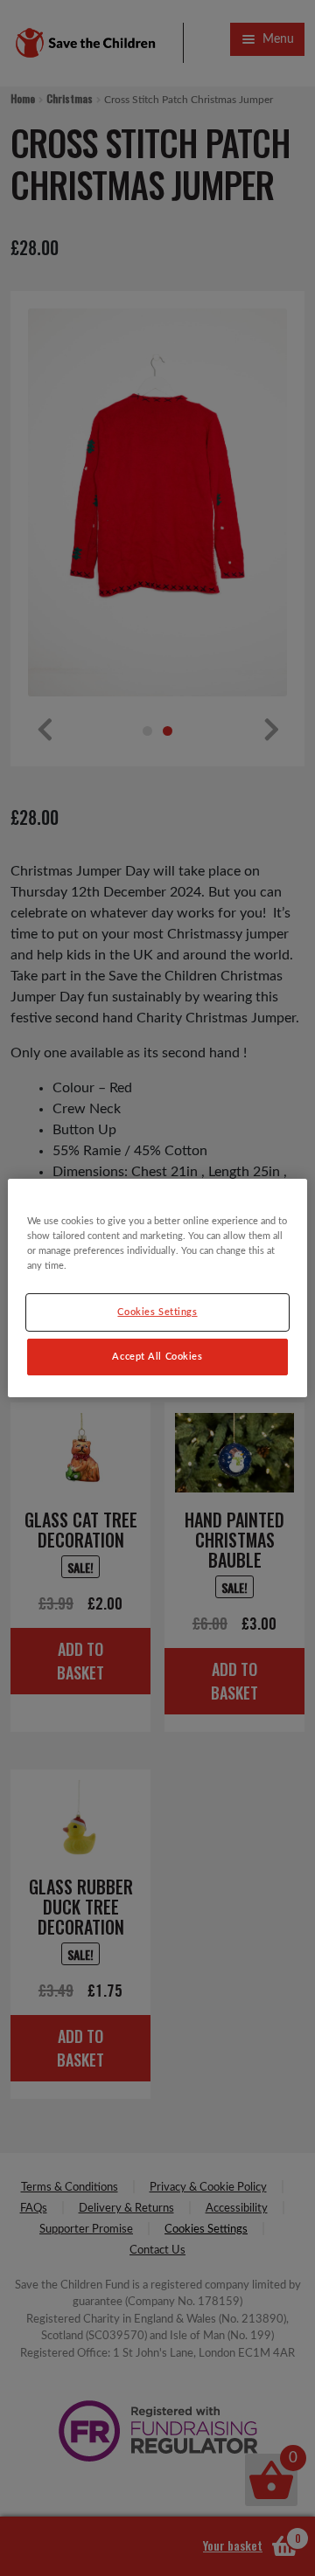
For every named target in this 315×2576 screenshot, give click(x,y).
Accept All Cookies (157, 1357)
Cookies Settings (157, 1312)
